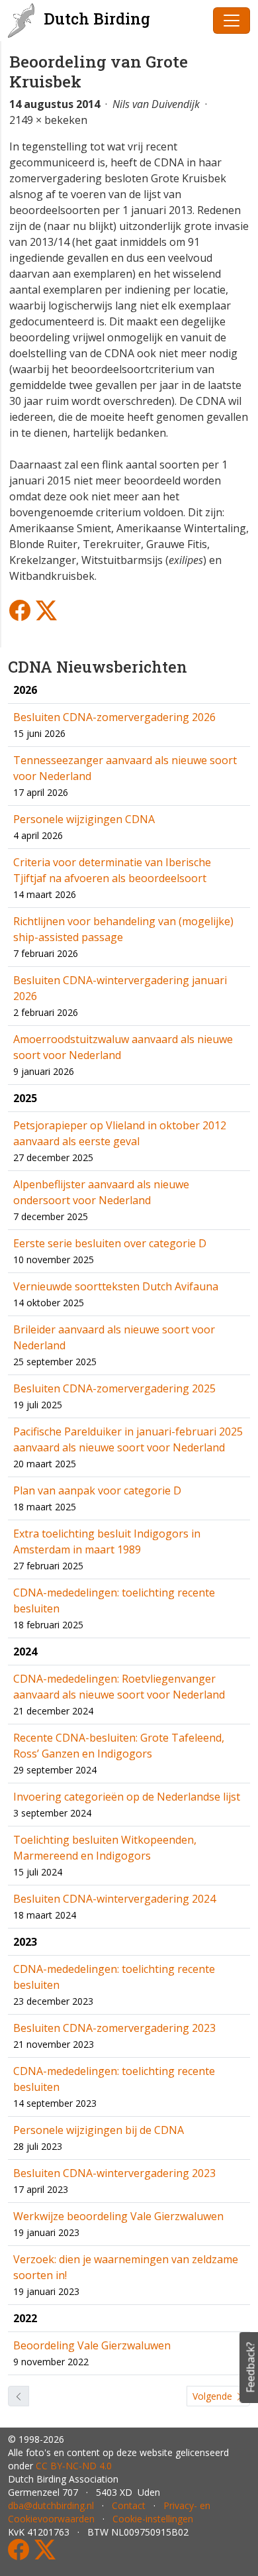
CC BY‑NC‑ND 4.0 (74, 2466)
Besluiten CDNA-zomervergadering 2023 (114, 2028)
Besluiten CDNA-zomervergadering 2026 (114, 717)
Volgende (214, 2396)
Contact (129, 2505)
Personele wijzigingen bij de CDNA (99, 2130)
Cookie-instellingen (153, 2519)
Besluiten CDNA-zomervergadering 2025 (114, 1388)
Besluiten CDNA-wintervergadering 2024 (114, 1899)
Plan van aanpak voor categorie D (97, 1490)
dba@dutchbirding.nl (51, 2505)
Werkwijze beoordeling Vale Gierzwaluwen (118, 2216)
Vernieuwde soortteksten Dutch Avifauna (116, 1286)
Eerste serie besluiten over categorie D (110, 1243)
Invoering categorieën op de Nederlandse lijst (127, 1797)
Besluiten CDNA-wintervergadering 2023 (114, 2173)
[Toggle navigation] (232, 21)
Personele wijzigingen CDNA (84, 819)
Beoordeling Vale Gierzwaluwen (92, 2345)
